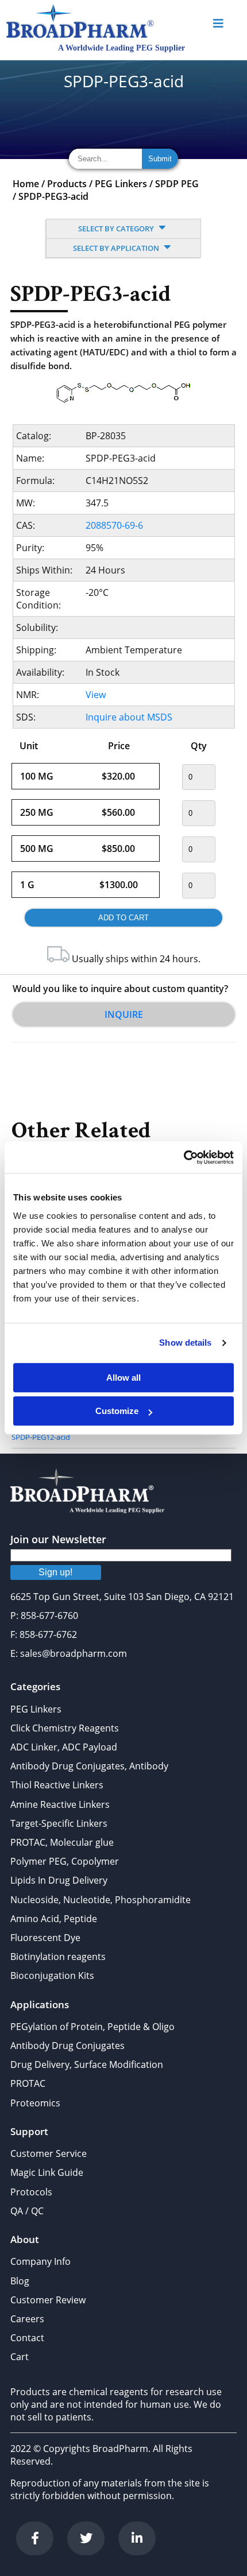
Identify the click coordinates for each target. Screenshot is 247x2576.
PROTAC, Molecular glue (62, 1842)
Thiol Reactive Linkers (57, 1785)
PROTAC (28, 2083)
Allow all (123, 1378)
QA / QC (27, 2211)
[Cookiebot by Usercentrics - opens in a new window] (184, 1157)
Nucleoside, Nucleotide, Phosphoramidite (101, 1900)
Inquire (124, 1014)
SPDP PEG (177, 184)
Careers (27, 2319)
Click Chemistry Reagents (65, 1728)
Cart (20, 2357)
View (96, 695)
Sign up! (55, 1572)
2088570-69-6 (114, 525)
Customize (117, 1411)
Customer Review (48, 2300)
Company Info (40, 2261)
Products (67, 184)
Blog (20, 2281)
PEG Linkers (121, 184)
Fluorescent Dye (45, 1938)
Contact (27, 2338)
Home (26, 184)
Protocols (31, 2192)
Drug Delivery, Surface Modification (87, 2064)
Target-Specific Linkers (59, 1823)
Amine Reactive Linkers (60, 1804)
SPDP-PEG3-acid (53, 196)
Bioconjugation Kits (52, 1975)
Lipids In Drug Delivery (59, 1880)
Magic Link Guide (47, 2172)
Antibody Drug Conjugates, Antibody (89, 1766)
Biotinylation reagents (58, 1957)
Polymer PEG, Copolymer (65, 1861)
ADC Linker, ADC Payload (64, 1747)
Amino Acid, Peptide (54, 1919)
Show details (185, 1343)
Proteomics (35, 2103)
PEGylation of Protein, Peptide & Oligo (92, 2027)
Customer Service (49, 2153)
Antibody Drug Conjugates (67, 2046)
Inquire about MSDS (129, 717)
